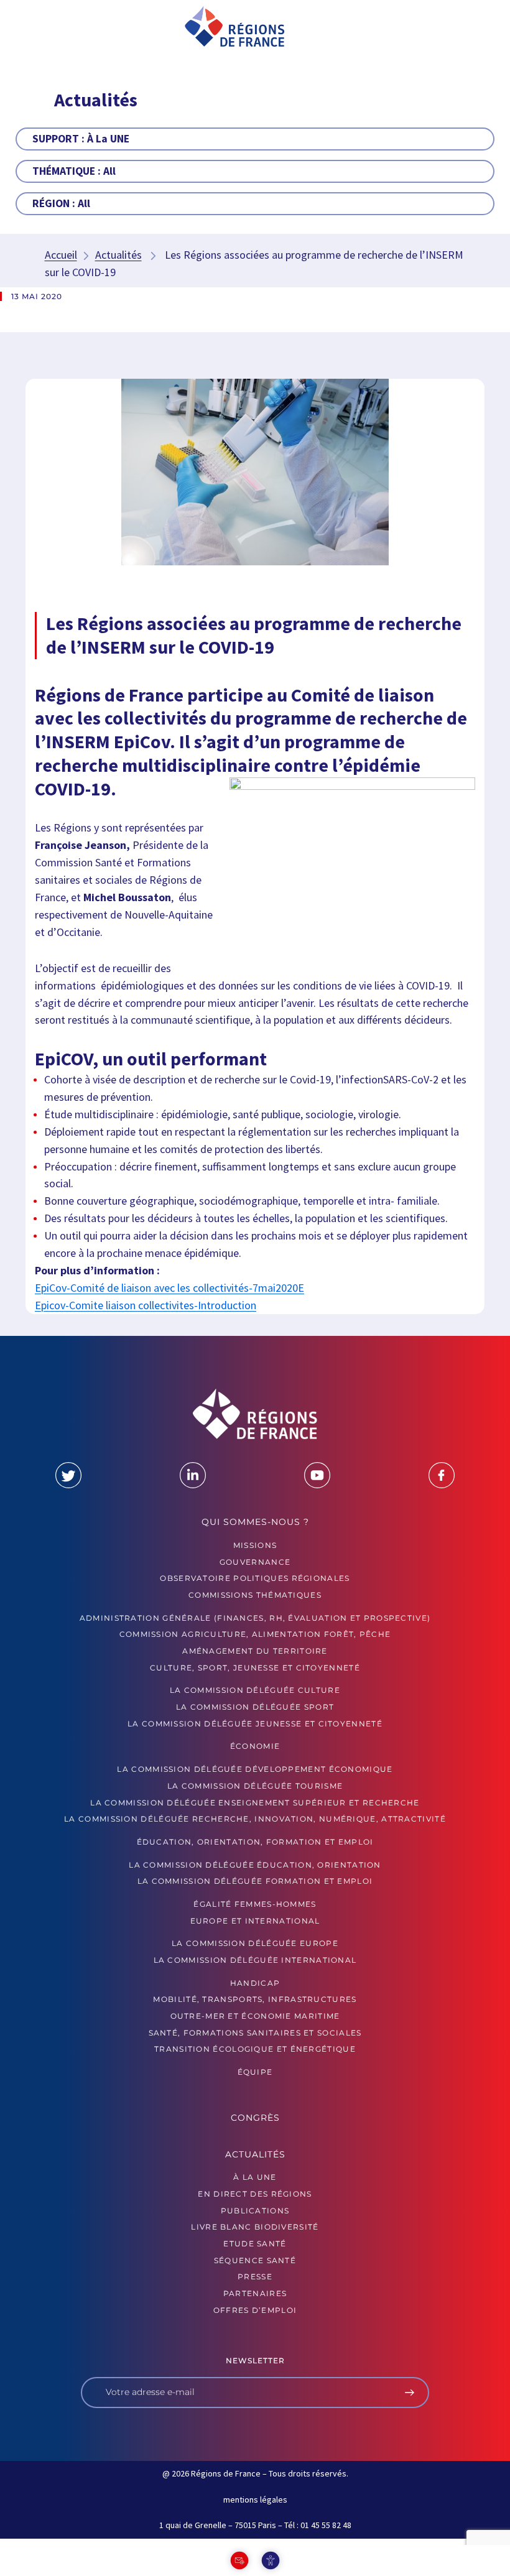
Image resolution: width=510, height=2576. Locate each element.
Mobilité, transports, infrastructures (255, 1999)
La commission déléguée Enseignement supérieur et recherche (255, 1803)
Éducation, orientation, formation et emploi (255, 1842)
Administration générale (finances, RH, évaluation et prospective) (255, 1618)
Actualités (118, 255)
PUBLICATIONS (255, 2211)
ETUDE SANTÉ (255, 2244)
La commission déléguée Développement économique (255, 1769)
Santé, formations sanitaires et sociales (255, 2033)
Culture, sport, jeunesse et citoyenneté (255, 1668)
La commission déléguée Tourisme (255, 1786)
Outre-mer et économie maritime (255, 2016)
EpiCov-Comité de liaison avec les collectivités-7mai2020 (166, 1288)
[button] (51, 27)
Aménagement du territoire (255, 1651)
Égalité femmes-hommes (255, 1904)
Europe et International (255, 1921)
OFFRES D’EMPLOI (255, 2310)
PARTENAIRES (255, 2293)
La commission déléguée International (255, 1960)
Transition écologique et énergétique (255, 2049)
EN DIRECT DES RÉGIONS (255, 2194)
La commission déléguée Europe (255, 1943)
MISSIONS (255, 1545)
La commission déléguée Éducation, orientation (255, 1865)
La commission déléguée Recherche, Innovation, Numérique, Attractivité (255, 1819)
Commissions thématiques (255, 1595)
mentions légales (255, 2500)
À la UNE (255, 2177)
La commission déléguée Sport (255, 1707)
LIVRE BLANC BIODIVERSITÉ (255, 2227)
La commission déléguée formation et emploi (255, 1881)
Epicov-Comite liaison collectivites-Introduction (146, 1305)
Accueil (61, 255)
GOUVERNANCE (255, 1562)
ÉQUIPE (255, 2072)
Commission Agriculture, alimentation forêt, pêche (255, 1634)
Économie (255, 1746)
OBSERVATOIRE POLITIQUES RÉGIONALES (255, 1578)
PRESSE (255, 2277)
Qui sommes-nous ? (255, 1522)
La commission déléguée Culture (255, 1690)
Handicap (255, 1983)
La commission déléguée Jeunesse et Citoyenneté (255, 1724)
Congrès (255, 2118)
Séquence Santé (255, 2260)
